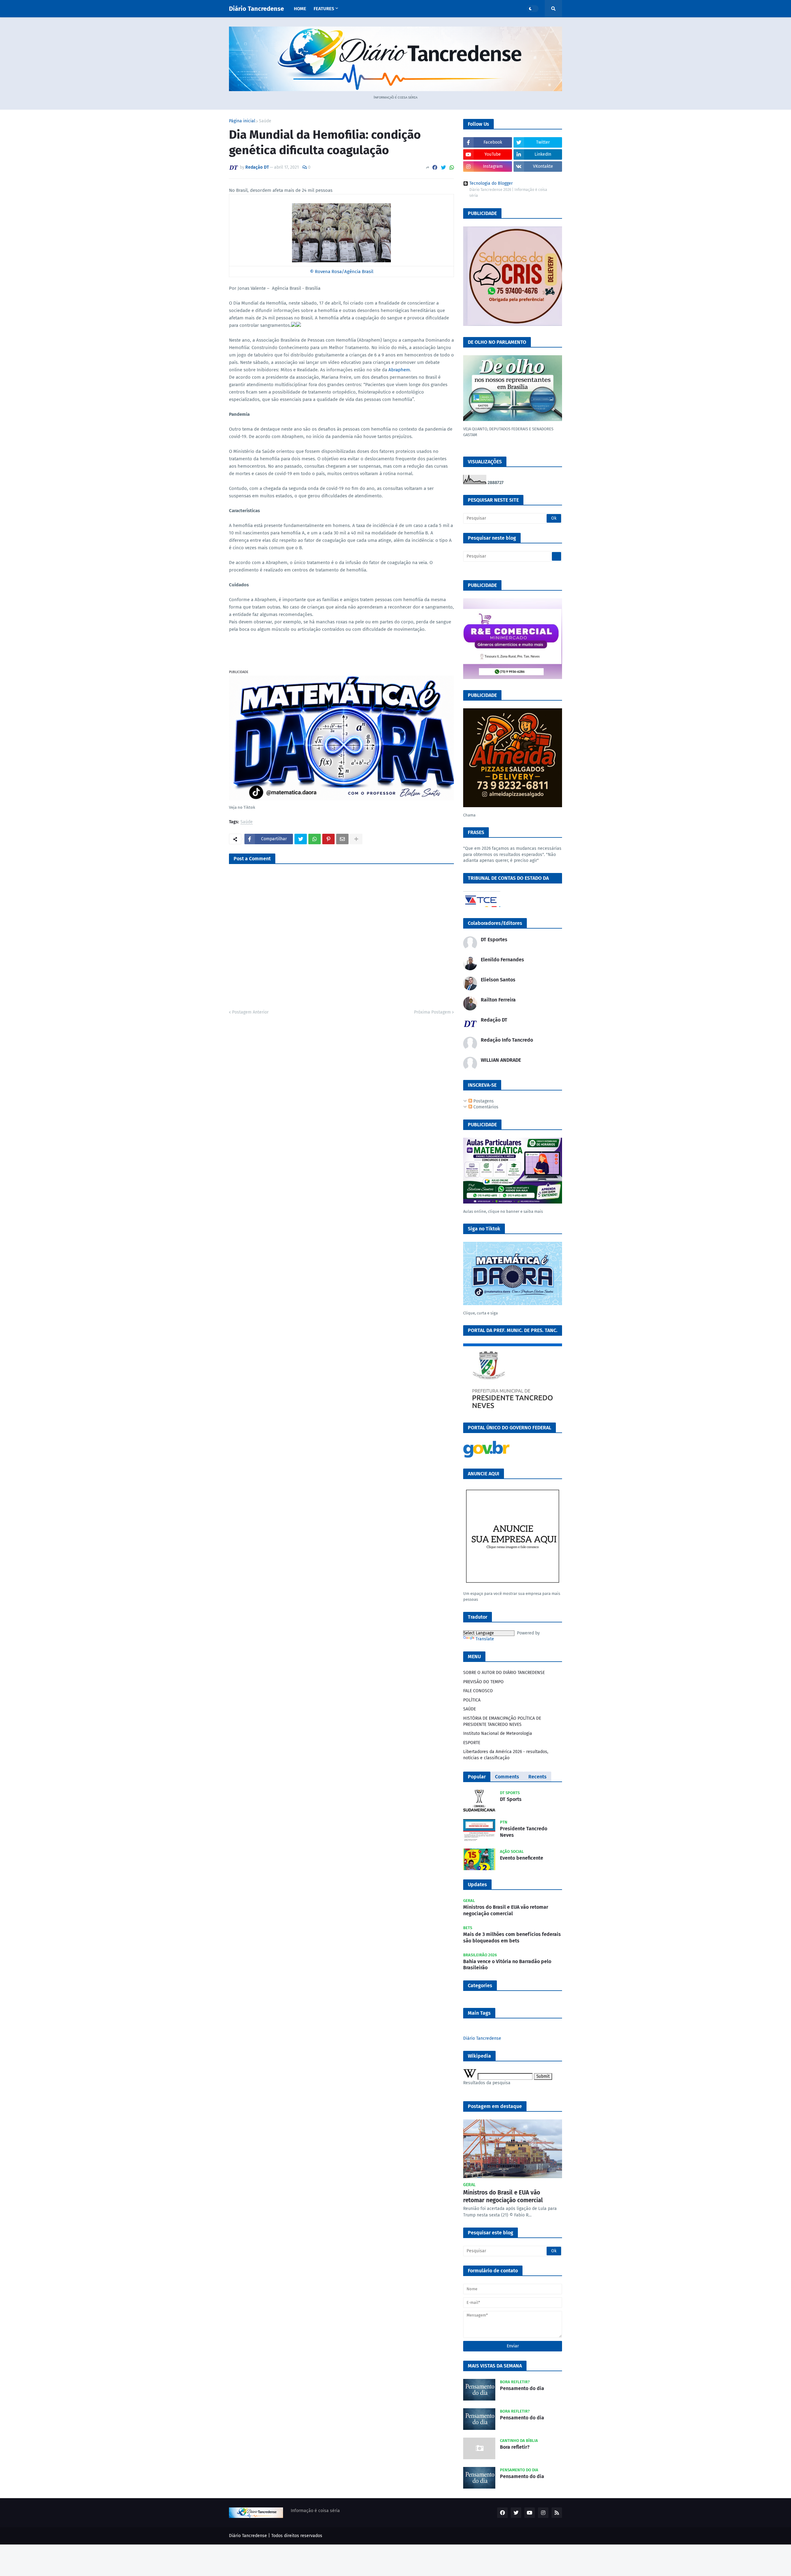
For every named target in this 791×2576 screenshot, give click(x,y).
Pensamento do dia (522, 2388)
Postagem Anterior (250, 1012)
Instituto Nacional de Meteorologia (498, 1733)
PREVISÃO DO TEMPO (483, 1682)
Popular (477, 1777)
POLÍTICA (472, 1700)
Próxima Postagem (432, 1012)
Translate (485, 1639)
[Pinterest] (328, 839)
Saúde (265, 121)
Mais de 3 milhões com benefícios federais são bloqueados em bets (512, 1937)
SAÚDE (470, 1709)
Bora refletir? (515, 2447)
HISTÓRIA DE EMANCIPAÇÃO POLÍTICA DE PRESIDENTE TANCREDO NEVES (502, 1721)
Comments (507, 1777)
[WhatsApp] (452, 168)
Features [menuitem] (324, 9)
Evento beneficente (522, 1858)
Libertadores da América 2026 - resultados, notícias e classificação (506, 1755)
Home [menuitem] (300, 9)
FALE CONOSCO (478, 1691)
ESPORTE (472, 1743)
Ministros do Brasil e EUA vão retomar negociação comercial (506, 1910)
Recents (537, 1777)
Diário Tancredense (256, 9)
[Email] (342, 839)
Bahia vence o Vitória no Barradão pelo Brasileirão (507, 1965)
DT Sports (511, 1799)
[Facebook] (435, 168)
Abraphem (399, 370)
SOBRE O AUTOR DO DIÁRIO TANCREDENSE (504, 1673)
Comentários (485, 1107)
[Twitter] (443, 168)
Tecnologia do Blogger (491, 183)
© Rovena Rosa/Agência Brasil (342, 272)
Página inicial (242, 121)
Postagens (483, 1101)
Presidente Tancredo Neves (524, 1832)
